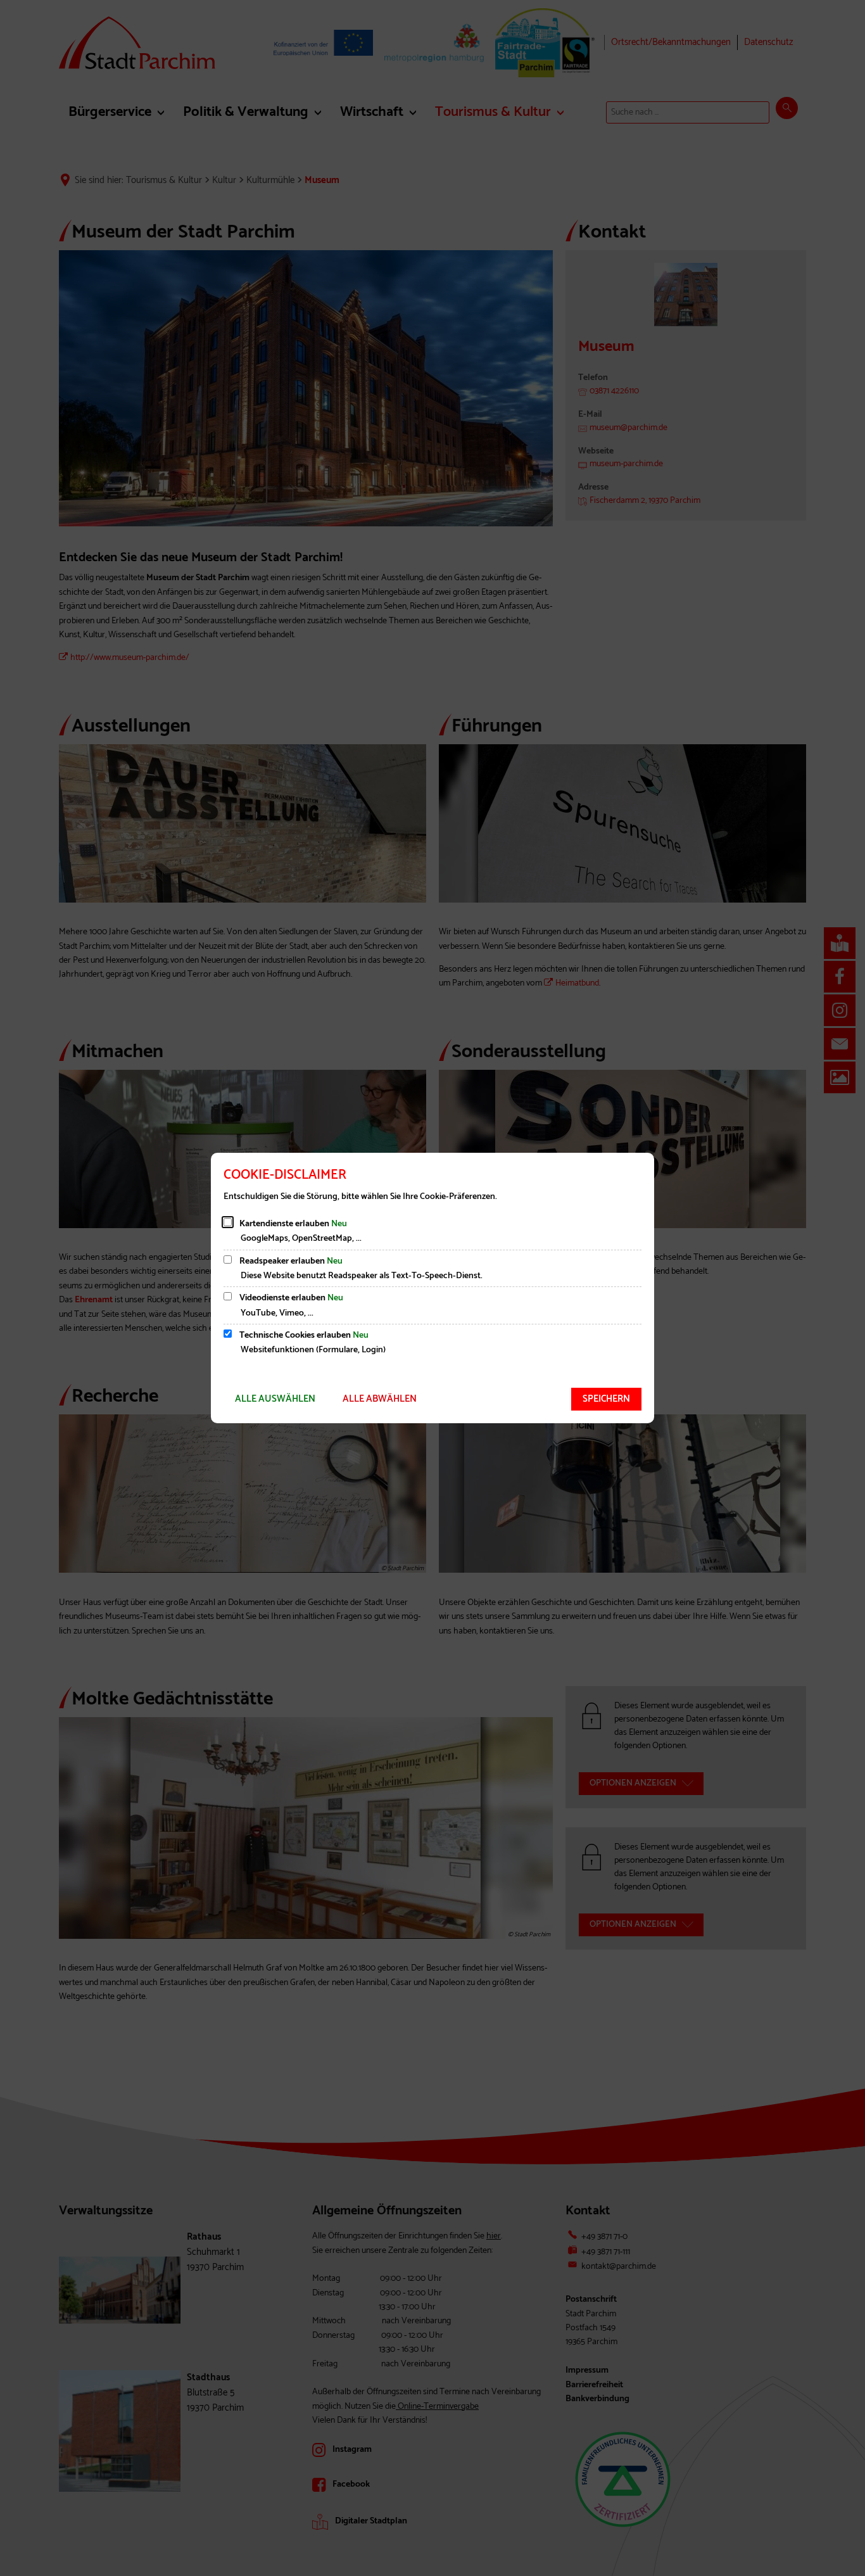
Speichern (606, 1399)
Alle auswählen (275, 1399)
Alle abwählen (380, 1399)
